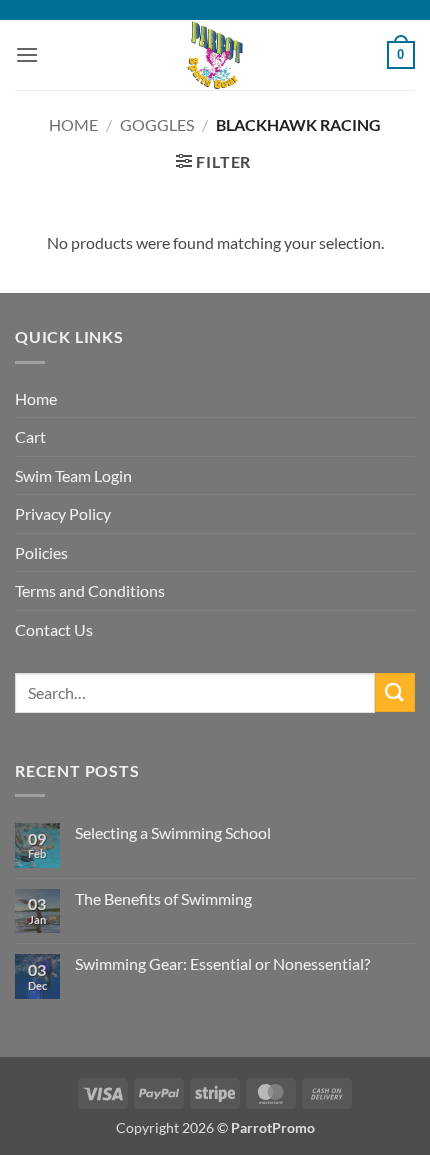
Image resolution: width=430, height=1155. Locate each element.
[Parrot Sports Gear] (215, 55)
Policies (41, 552)
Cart (30, 436)
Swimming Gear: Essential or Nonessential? (222, 963)
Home (73, 124)
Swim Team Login (73, 475)
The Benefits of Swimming (163, 898)
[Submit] (395, 692)
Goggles (157, 124)
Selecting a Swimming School (173, 832)
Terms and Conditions (90, 590)
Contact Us (54, 629)
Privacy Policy (63, 513)
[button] (27, 54)
